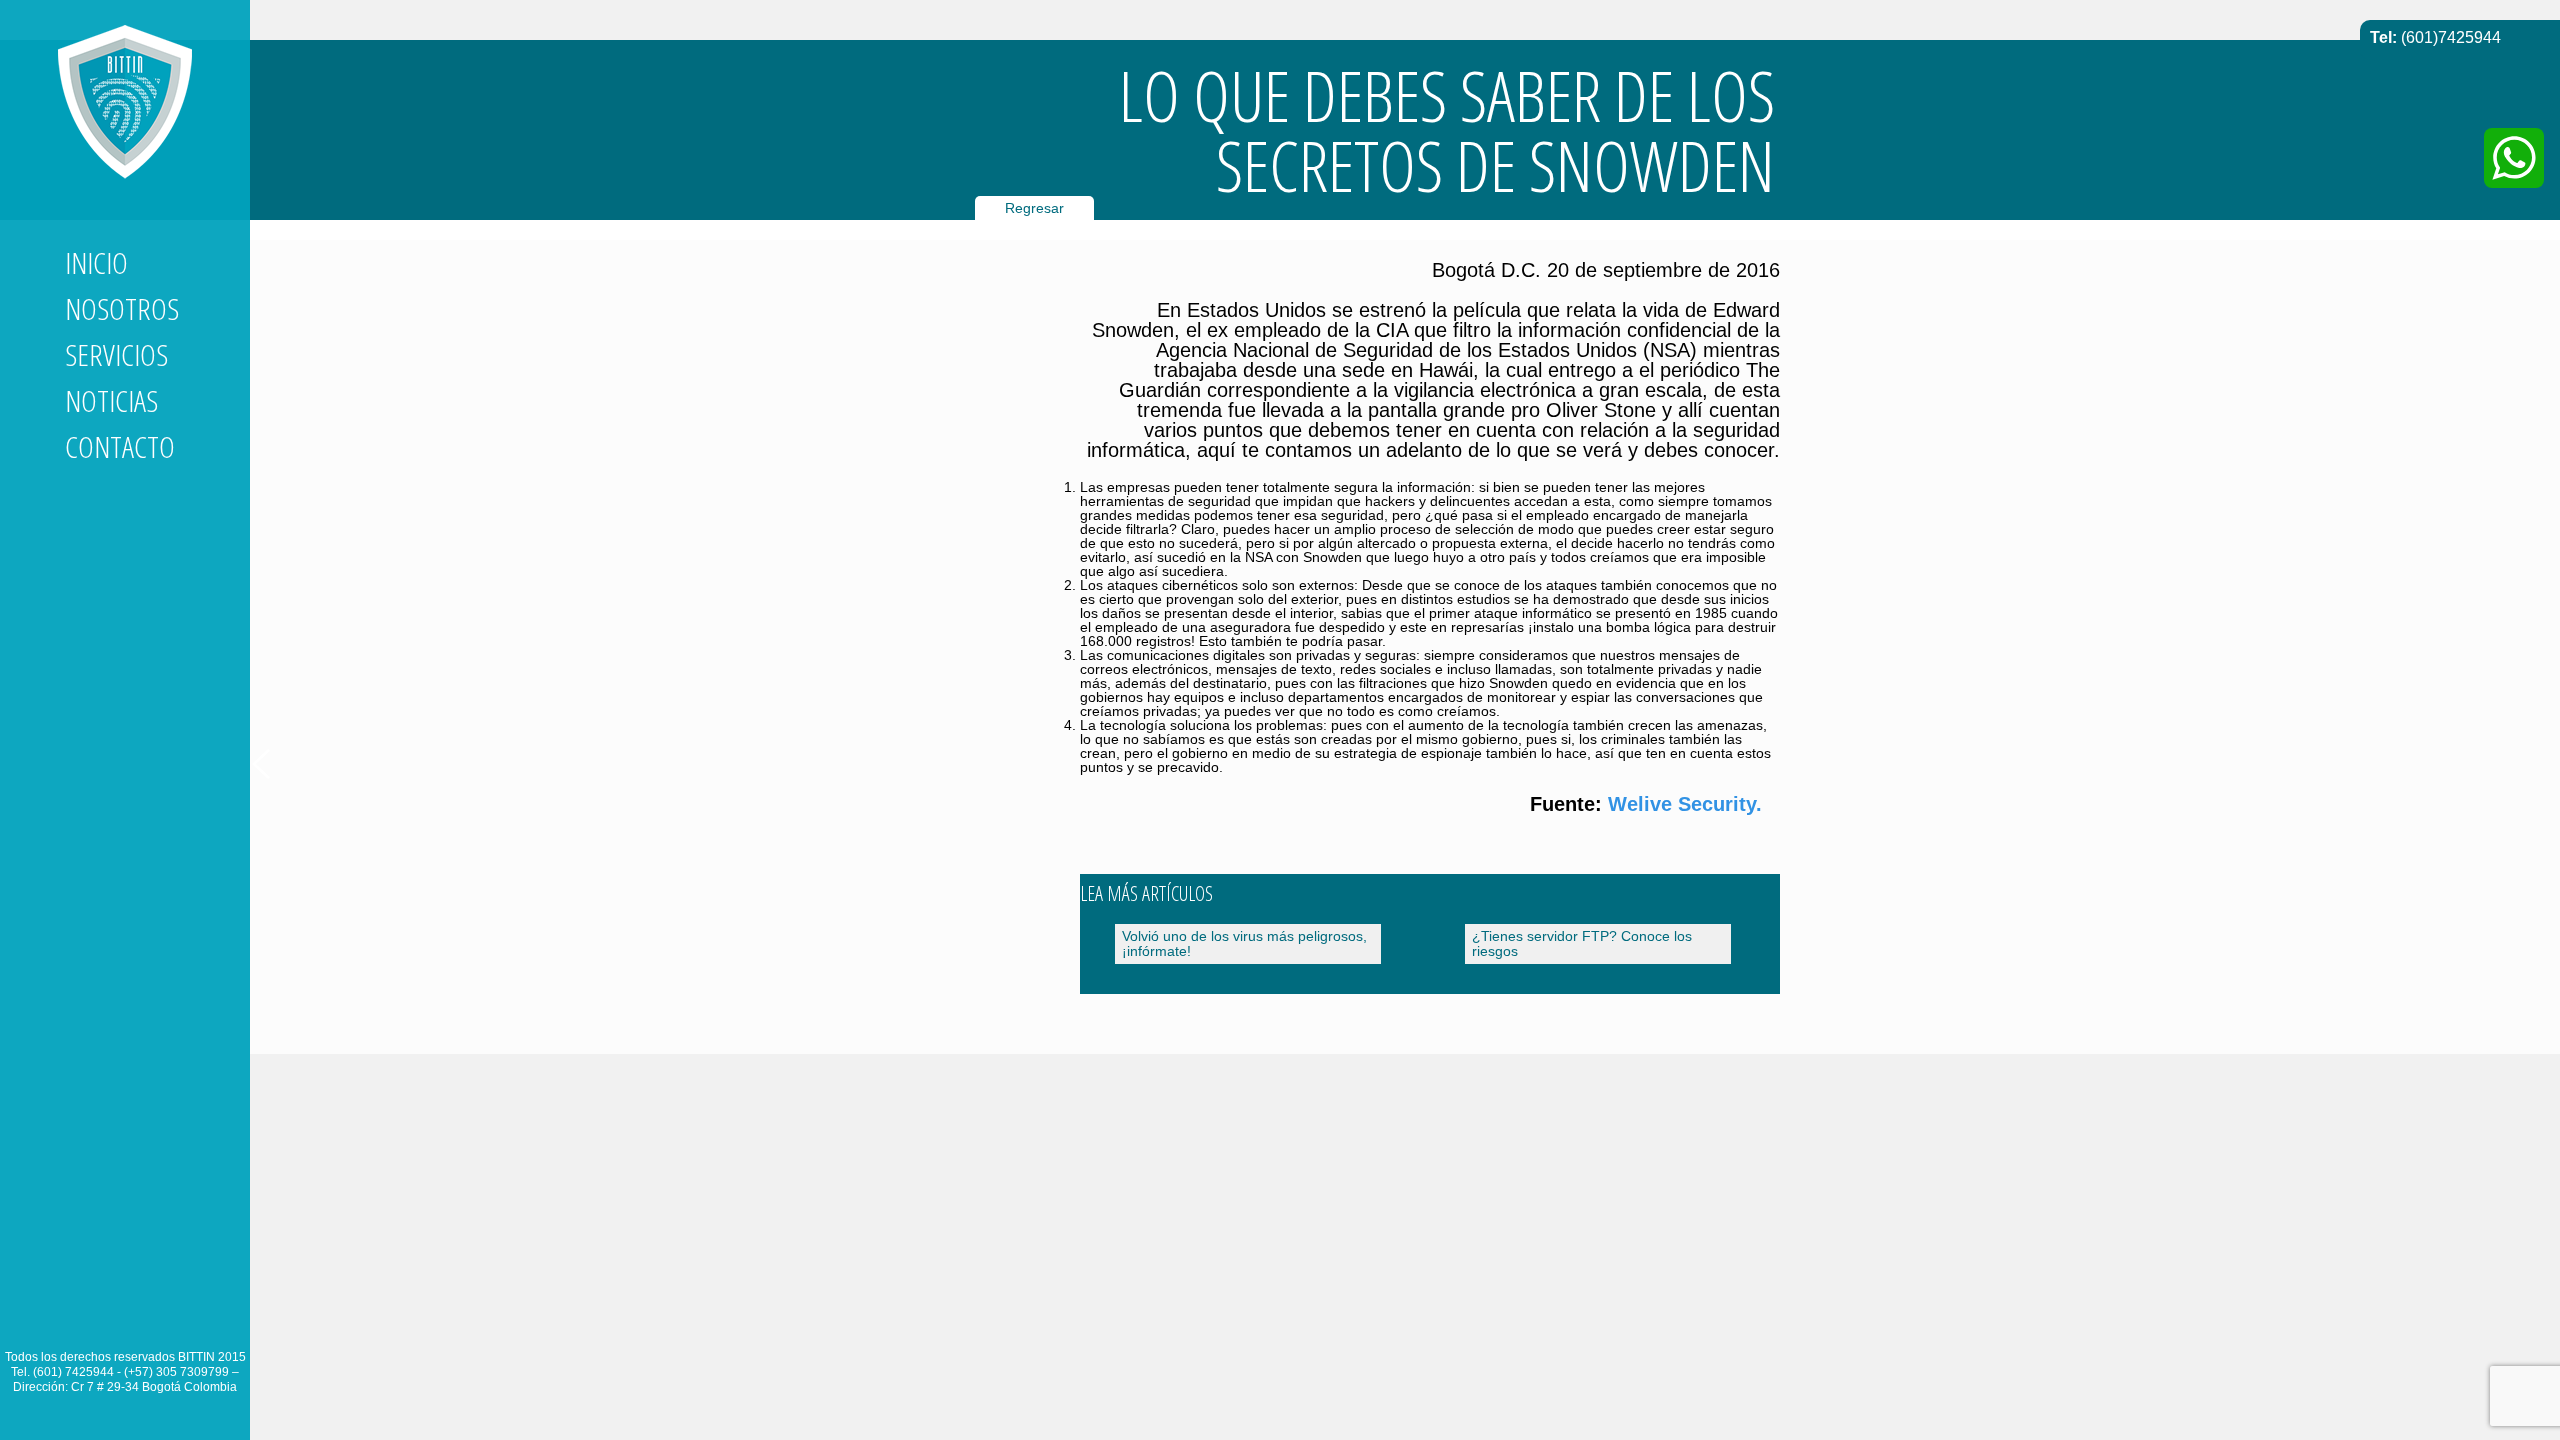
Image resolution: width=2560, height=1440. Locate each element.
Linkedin (81, 1319)
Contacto (120, 446)
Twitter (117, 1319)
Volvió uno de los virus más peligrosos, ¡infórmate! (1244, 943)
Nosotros (122, 308)
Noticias (111, 400)
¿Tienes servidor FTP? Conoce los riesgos (1582, 943)
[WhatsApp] (2514, 158)
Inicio (96, 262)
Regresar (1034, 208)
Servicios (116, 354)
